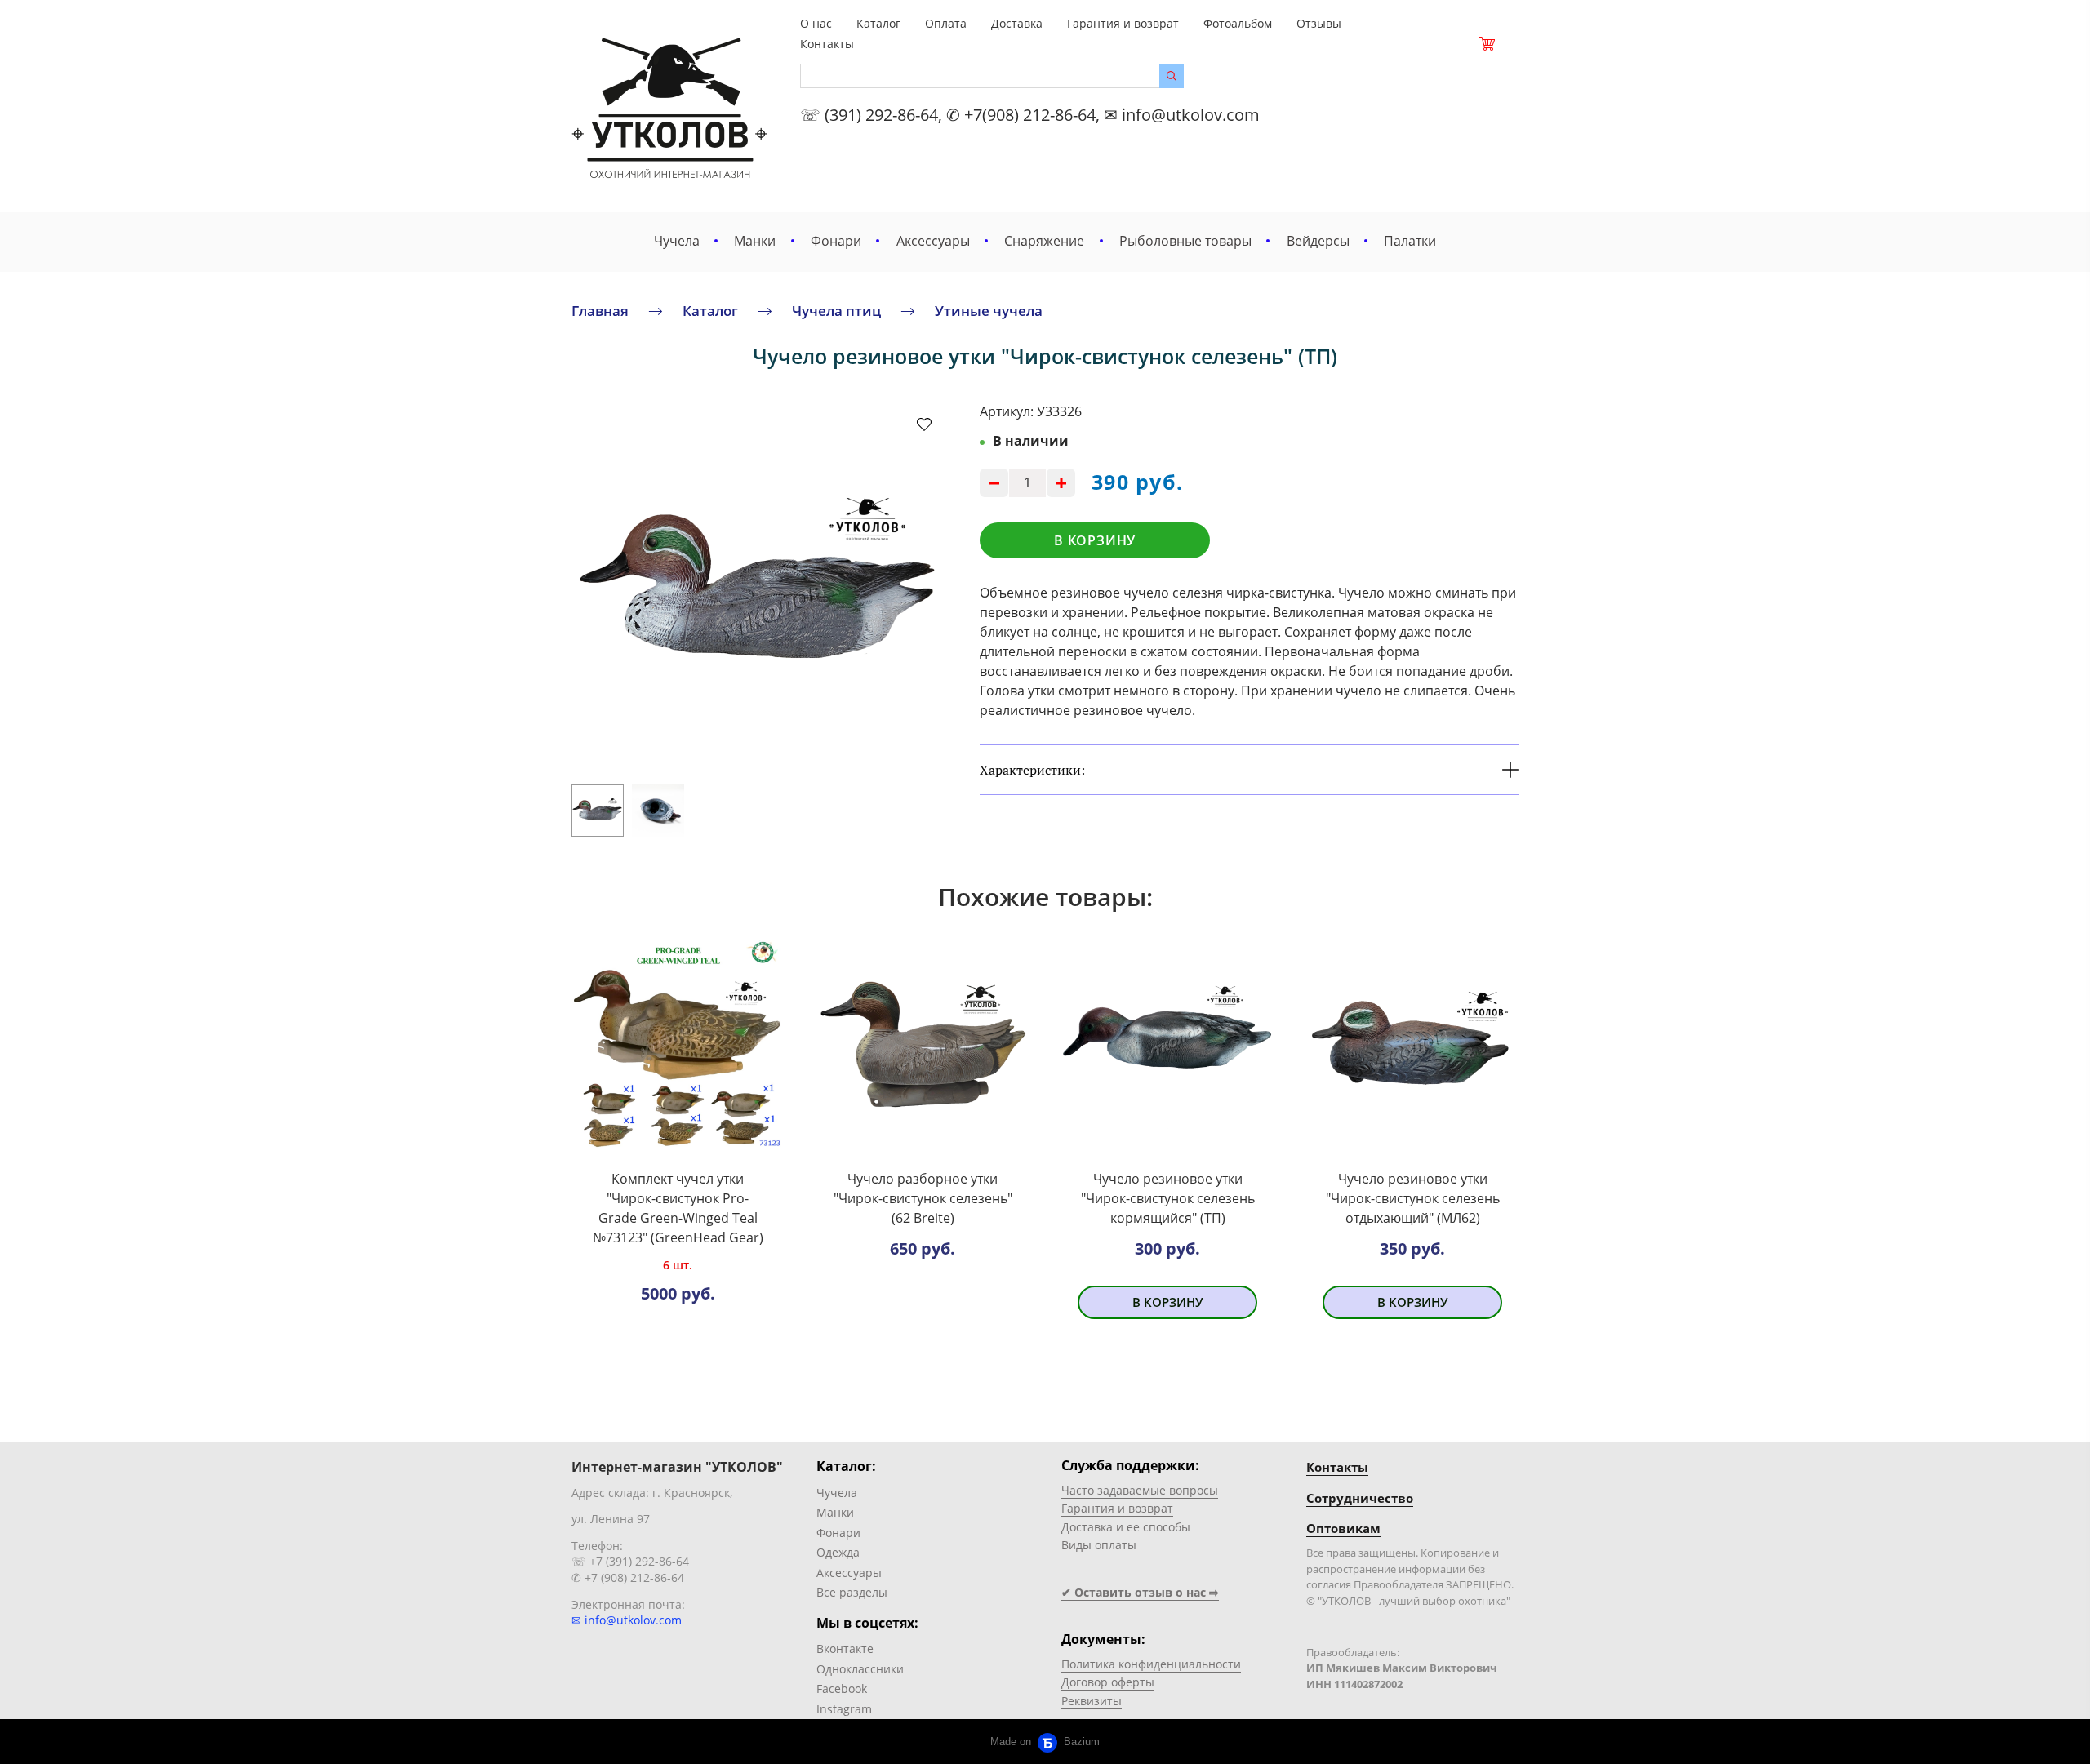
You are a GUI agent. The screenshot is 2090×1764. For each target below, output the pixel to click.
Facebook (842, 1688)
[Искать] (1172, 76)
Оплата (946, 23)
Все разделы (852, 1592)
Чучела (677, 241)
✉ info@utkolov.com (627, 1620)
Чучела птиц (836, 311)
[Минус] (994, 483)
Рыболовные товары (1185, 241)
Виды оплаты (1099, 1545)
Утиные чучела (989, 311)
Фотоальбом (1238, 23)
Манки (755, 241)
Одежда (838, 1552)
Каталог (878, 23)
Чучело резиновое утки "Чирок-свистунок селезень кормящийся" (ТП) (1168, 1198)
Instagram (844, 1709)
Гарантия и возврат (1123, 23)
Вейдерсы (1318, 241)
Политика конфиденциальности (1151, 1664)
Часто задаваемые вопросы (1140, 1490)
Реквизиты (1092, 1701)
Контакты (827, 44)
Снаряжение (1044, 241)
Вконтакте (845, 1648)
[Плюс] (1061, 483)
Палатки (1410, 241)
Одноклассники (860, 1669)
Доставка (1017, 23)
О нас (816, 23)
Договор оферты (1108, 1682)
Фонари (836, 241)
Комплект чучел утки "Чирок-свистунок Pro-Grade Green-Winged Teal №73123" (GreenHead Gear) (678, 1208)
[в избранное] (924, 424)
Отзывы (1319, 23)
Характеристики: (1032, 770)
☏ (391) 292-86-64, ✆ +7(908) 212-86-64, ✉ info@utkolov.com (1030, 115)
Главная (600, 311)
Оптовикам (1343, 1528)
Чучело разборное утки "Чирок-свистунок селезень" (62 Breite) (923, 1198)
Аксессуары (933, 241)
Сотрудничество (1360, 1498)
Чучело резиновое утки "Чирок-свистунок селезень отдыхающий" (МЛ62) (1413, 1198)
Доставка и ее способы (1126, 1527)
